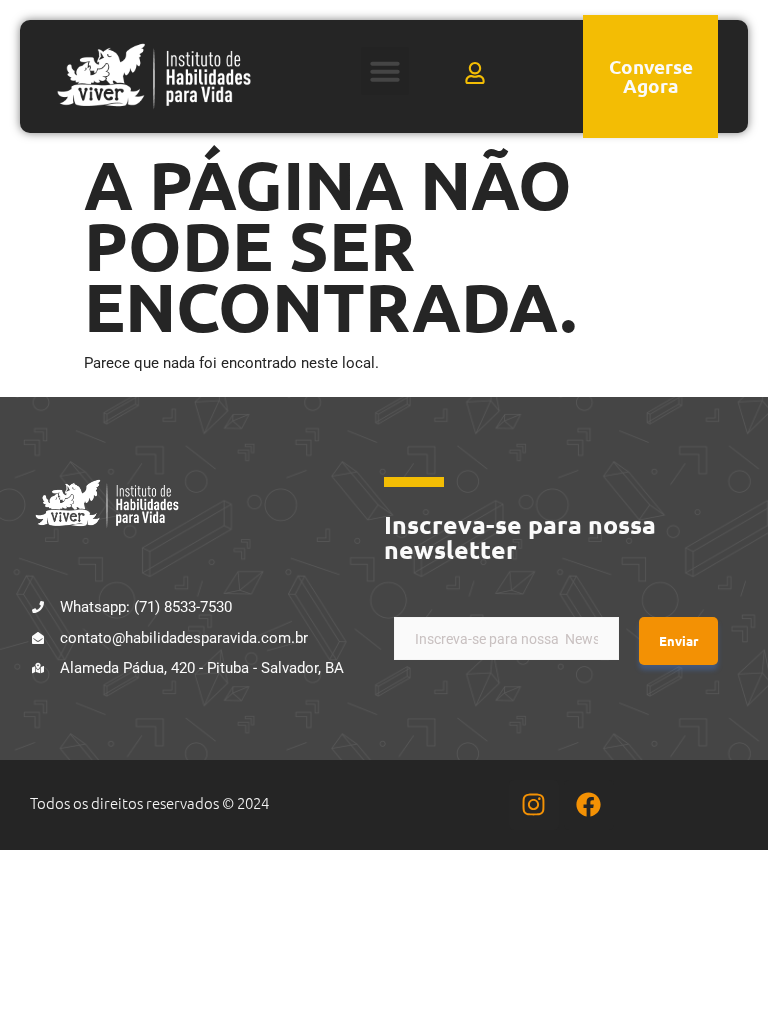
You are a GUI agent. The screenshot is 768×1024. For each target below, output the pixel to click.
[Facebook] (589, 805)
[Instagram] (534, 805)
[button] (385, 71)
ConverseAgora (651, 76)
